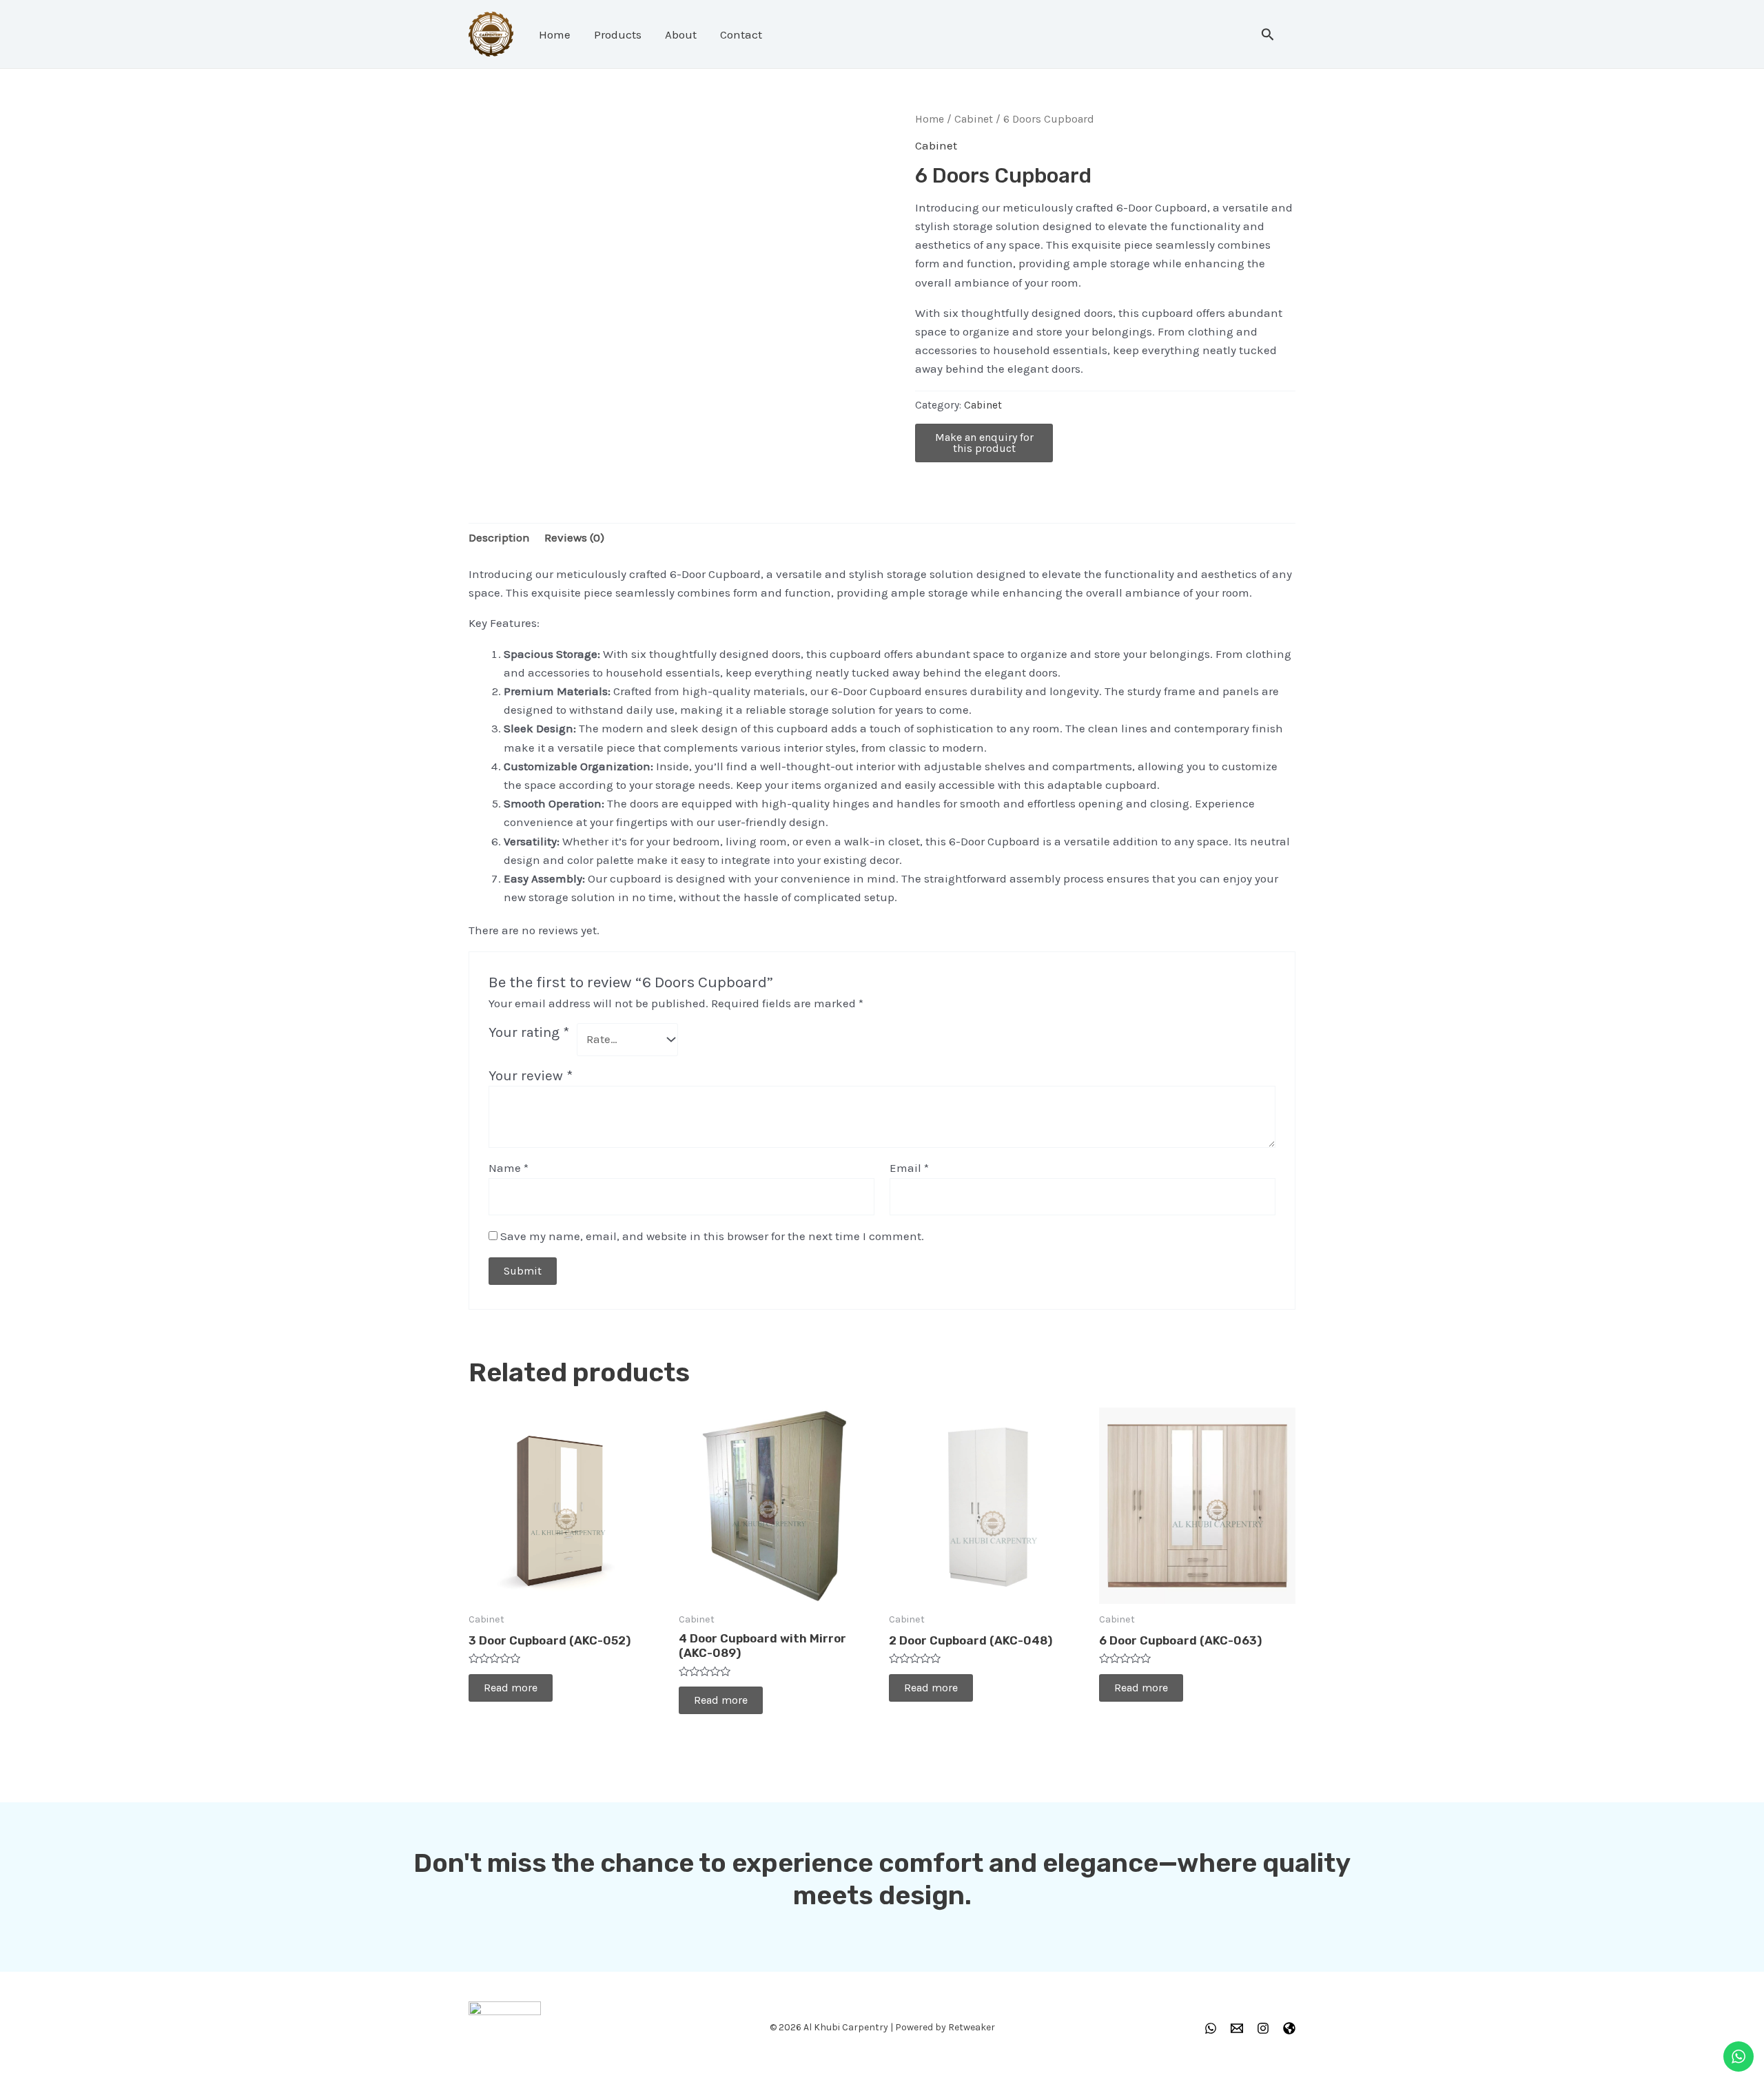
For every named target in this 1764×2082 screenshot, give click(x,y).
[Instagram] (1263, 2028)
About (681, 34)
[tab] (499, 538)
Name (509, 1168)
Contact (741, 34)
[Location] (1289, 2028)
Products (618, 34)
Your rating (529, 1032)
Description (499, 537)
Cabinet (974, 119)
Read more (511, 1688)
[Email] (1237, 2028)
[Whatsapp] (1211, 2028)
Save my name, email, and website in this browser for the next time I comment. (712, 1236)
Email (909, 1168)
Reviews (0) (574, 537)
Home (555, 34)
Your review (531, 1075)
